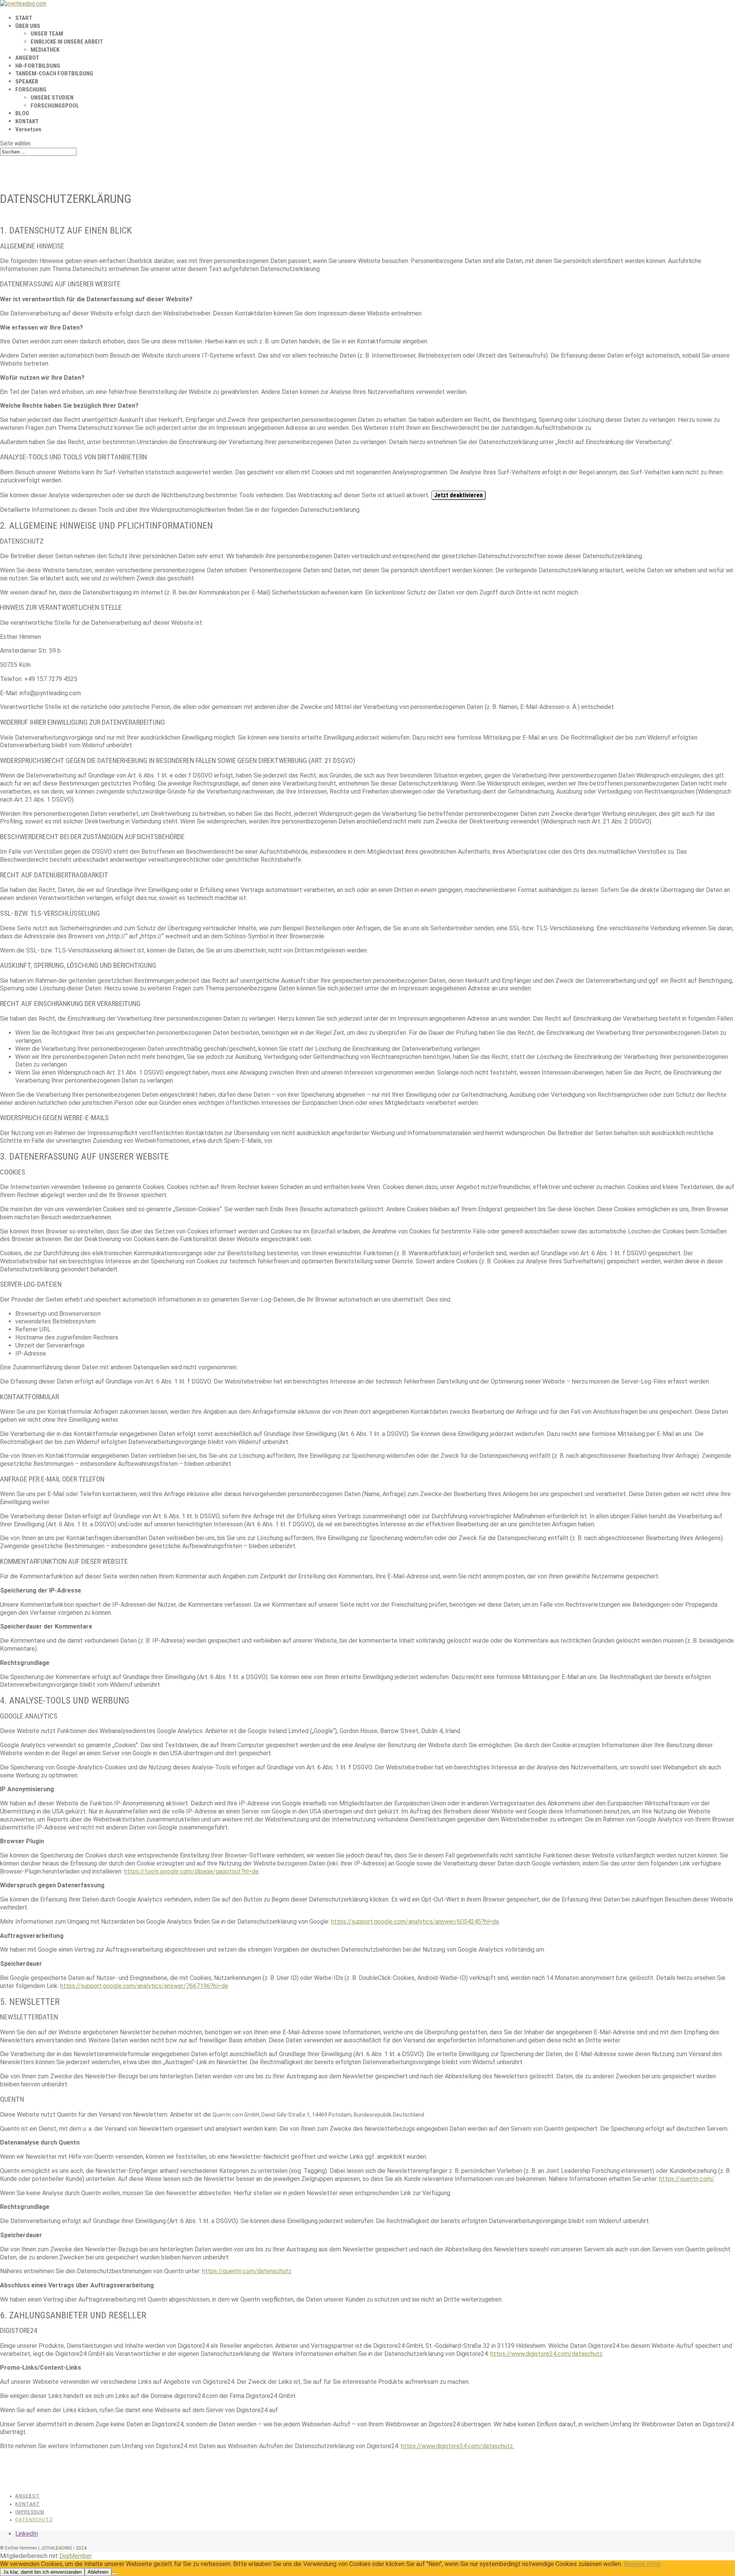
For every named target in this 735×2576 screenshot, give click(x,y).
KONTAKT (27, 121)
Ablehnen (98, 2572)
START (24, 18)
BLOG (22, 113)
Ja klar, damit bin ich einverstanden (42, 2572)
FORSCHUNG (31, 90)
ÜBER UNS (28, 26)
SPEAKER (27, 82)
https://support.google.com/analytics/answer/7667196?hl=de (144, 1986)
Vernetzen (28, 129)
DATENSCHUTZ (34, 2520)
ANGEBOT (27, 58)
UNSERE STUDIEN (52, 98)
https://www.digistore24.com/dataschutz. (457, 2446)
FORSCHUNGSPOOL (55, 106)
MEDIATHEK (45, 50)
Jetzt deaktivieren (458, 495)
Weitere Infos (642, 2564)
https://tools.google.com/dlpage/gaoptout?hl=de (191, 1871)
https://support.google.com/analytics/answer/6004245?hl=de (415, 1922)
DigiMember (76, 2556)
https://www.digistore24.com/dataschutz (546, 2354)
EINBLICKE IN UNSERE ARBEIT (67, 42)
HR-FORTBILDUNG (38, 66)
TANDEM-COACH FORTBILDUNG (54, 74)
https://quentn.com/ (687, 2179)
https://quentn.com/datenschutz (247, 2271)
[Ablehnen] (114, 2574)
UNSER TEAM (47, 34)
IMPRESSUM (30, 2512)
